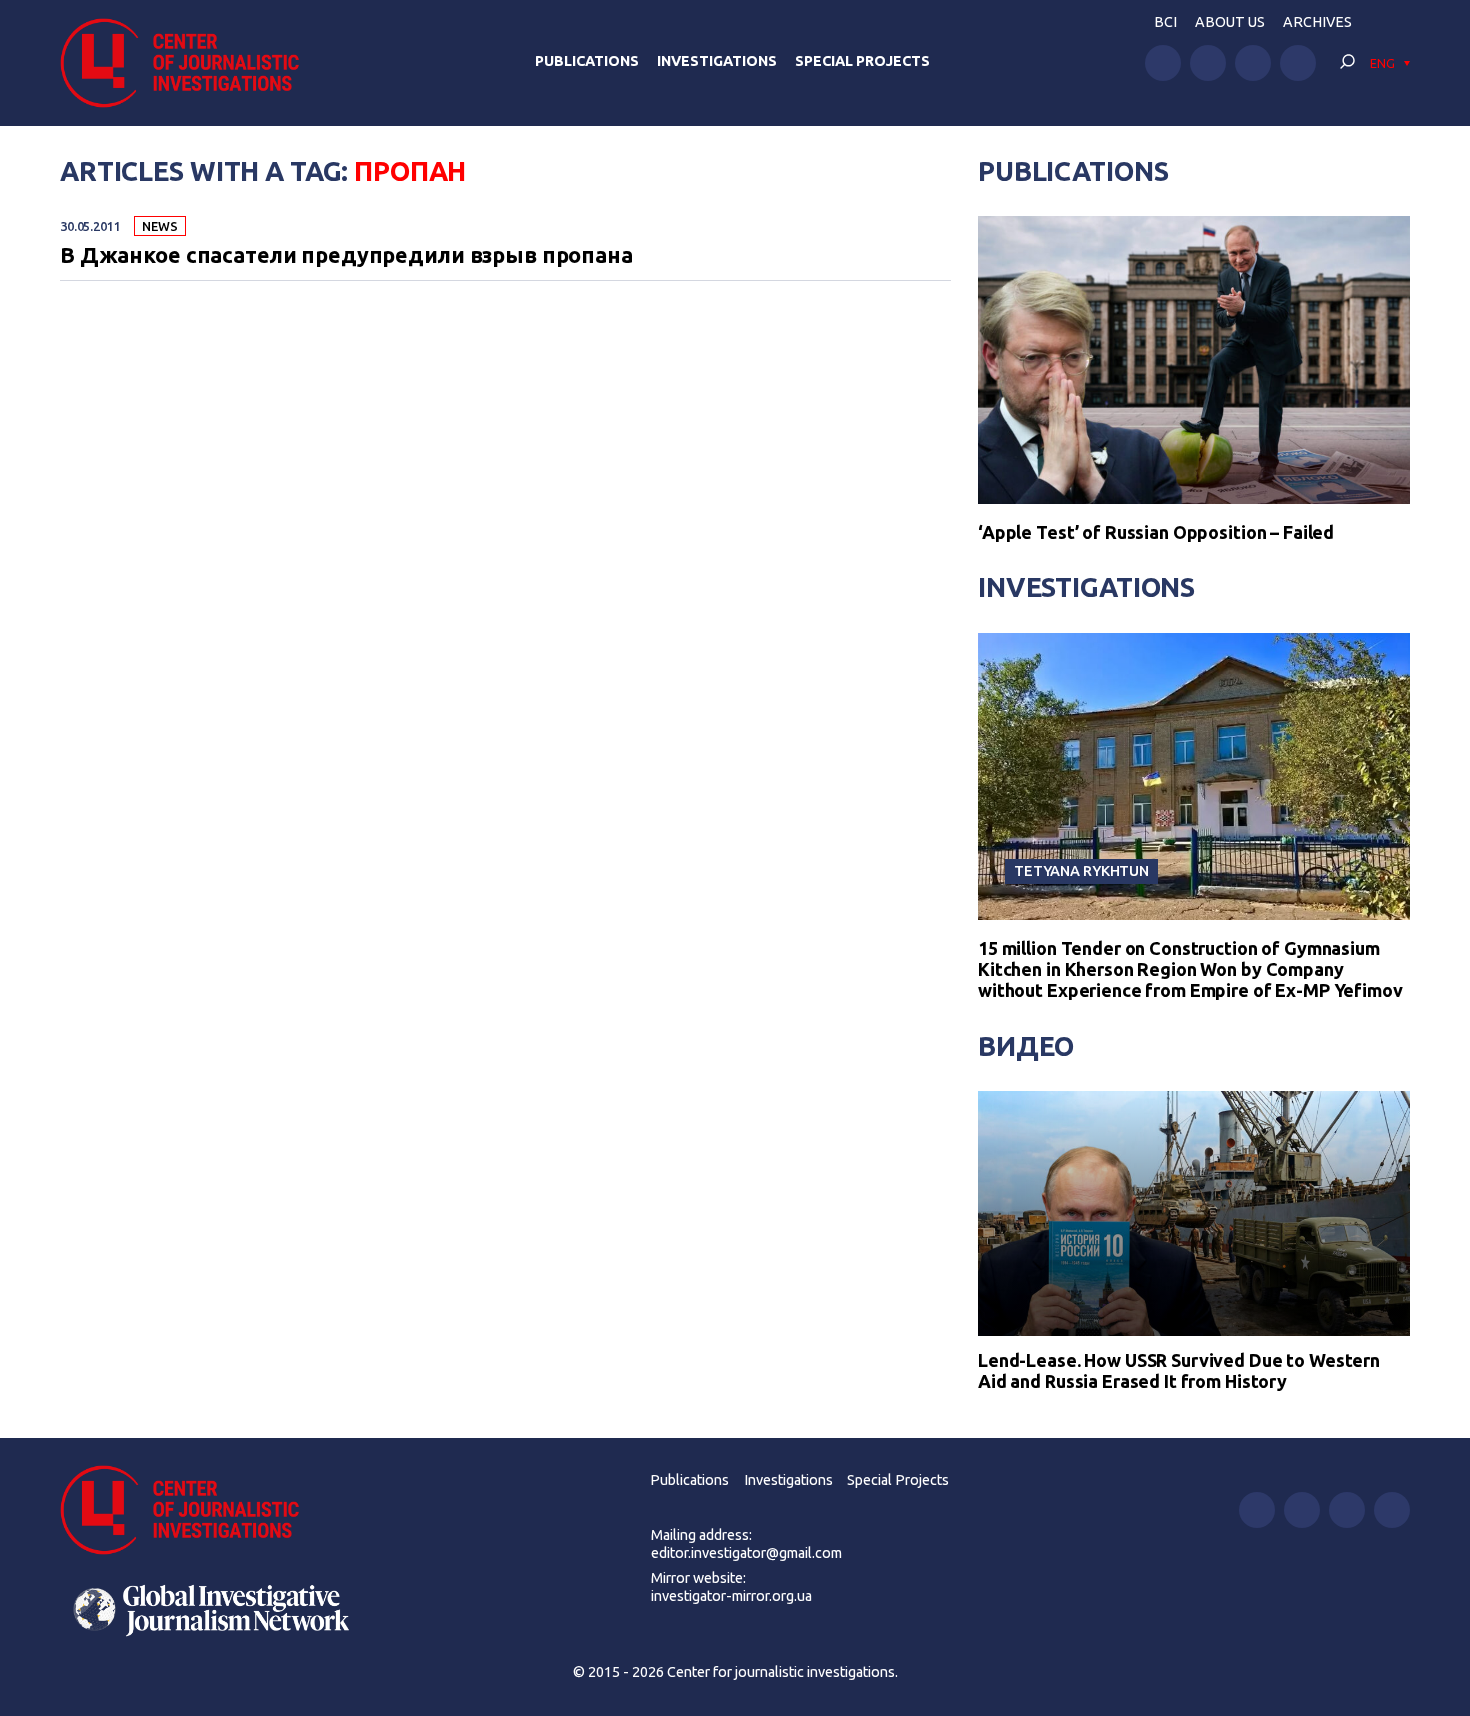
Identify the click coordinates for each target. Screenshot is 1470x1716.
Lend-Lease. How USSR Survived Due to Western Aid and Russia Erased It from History (1179, 1371)
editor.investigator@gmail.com (746, 1553)
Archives (1317, 22)
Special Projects (862, 61)
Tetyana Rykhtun (1081, 870)
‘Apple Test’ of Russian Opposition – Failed (1156, 532)
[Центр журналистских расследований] (189, 63)
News (159, 226)
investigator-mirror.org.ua (731, 1596)
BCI (1165, 22)
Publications (587, 61)
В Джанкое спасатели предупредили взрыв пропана (346, 256)
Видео (1026, 1046)
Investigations (717, 61)
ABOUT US (1230, 22)
